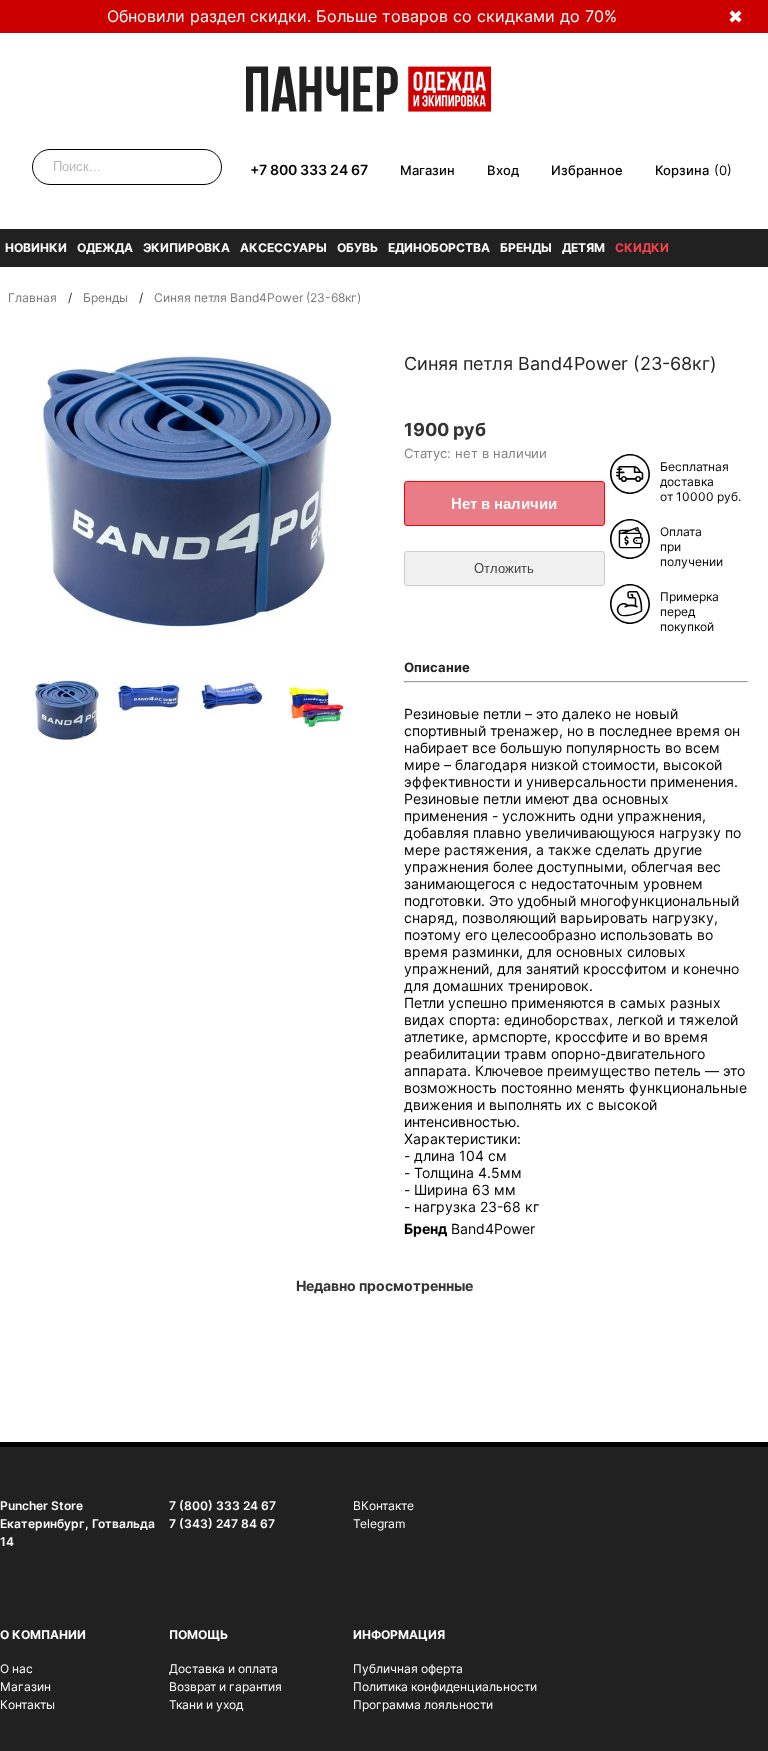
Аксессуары (283, 247)
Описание (437, 667)
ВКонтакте (383, 1505)
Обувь (357, 247)
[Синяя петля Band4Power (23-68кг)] (68, 713)
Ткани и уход (206, 1704)
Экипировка (186, 247)
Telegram (379, 1523)
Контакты (27, 1704)
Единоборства (439, 247)
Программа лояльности (423, 1704)
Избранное (587, 170)
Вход (503, 170)
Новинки (36, 247)
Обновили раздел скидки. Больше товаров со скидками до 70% (362, 16)
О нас (16, 1668)
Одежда (105, 247)
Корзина (682, 170)
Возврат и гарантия (225, 1686)
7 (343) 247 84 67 (222, 1523)
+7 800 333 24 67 (309, 169)
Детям (583, 247)
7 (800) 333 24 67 (222, 1505)
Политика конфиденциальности (445, 1686)
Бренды (526, 247)
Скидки (642, 247)
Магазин (427, 170)
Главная (32, 297)
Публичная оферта (408, 1668)
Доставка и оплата (223, 1668)
